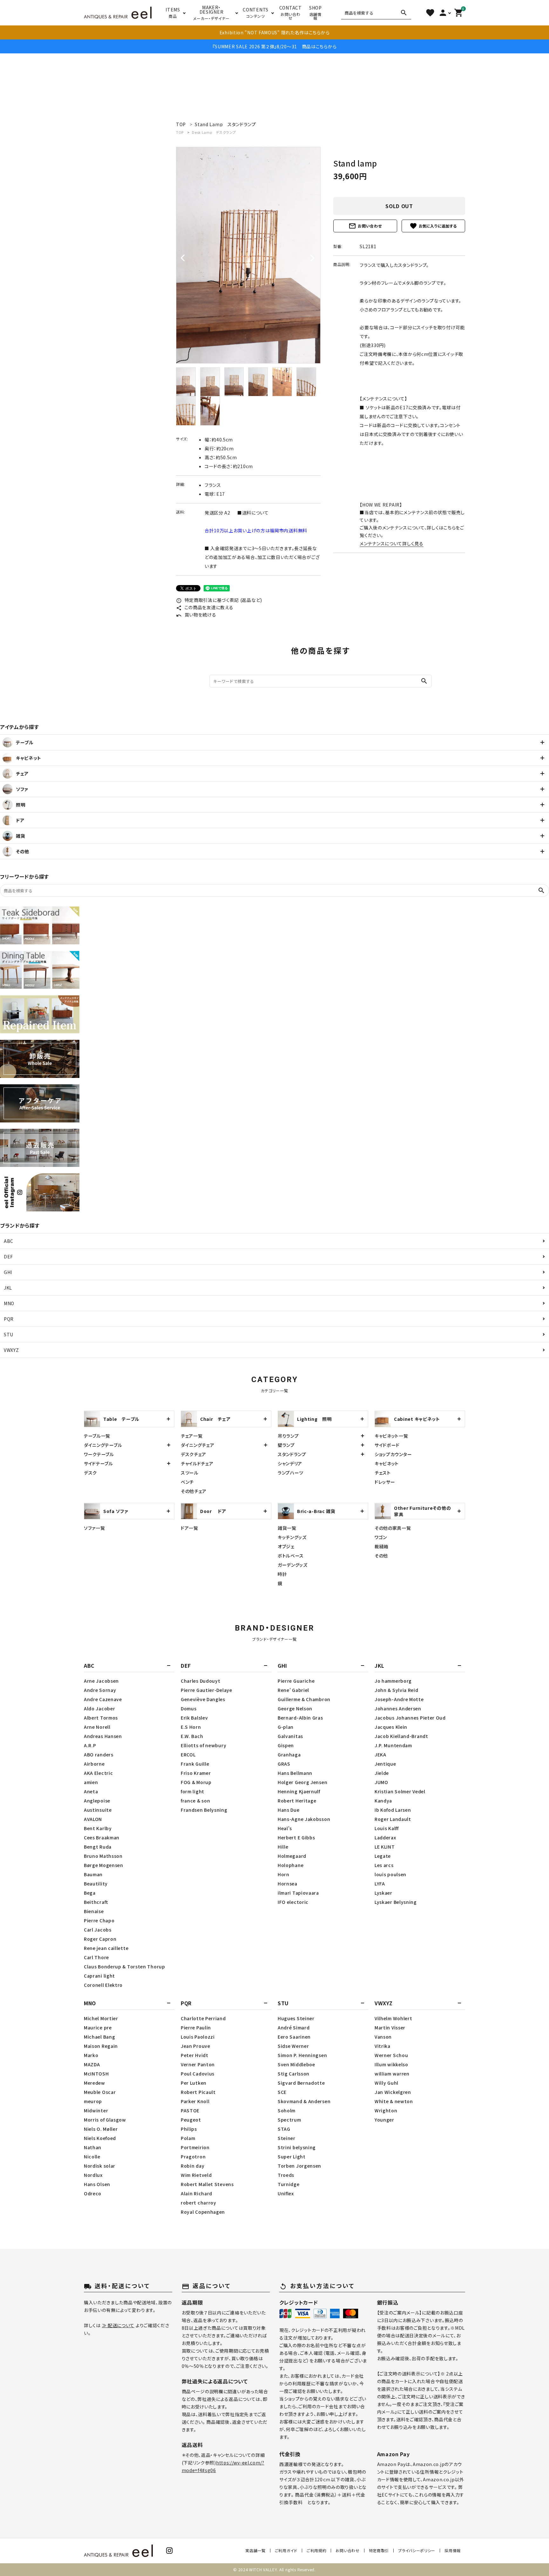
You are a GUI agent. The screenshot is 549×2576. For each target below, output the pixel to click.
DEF (8, 1257)
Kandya (383, 1801)
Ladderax (385, 1837)
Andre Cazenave (103, 1699)
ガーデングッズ (293, 1565)
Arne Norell (97, 1727)
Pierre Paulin (196, 2027)
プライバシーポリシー (417, 2550)
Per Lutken (194, 2083)
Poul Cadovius (198, 2074)
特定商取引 (379, 2550)
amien (91, 1782)
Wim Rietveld (196, 2175)
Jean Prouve (196, 2046)
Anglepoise (97, 1801)
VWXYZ (11, 1350)
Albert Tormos (101, 1718)
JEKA (380, 1755)
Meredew (95, 2083)
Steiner (287, 2138)
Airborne (94, 1764)
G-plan (286, 1727)
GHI (8, 1272)
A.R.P (90, 1745)
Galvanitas (290, 1736)
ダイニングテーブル (103, 1445)
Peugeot (191, 2120)
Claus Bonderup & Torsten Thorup (125, 1966)
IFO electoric (293, 1902)
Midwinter (96, 2110)
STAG (284, 2129)
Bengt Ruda (98, 1847)
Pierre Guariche (296, 1681)
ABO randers (99, 1755)
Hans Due (289, 1810)
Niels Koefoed (100, 2138)
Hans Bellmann (295, 1773)
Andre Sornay (100, 1690)
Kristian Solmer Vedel (400, 1791)
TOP (180, 132)
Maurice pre (98, 2027)
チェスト (383, 1473)
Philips (189, 2129)
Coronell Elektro (103, 1985)
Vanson (383, 2037)
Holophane (291, 1865)
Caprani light (99, 1976)
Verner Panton (198, 2064)
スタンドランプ (292, 1454)
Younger (384, 2120)
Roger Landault (393, 1819)
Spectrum (289, 2120)
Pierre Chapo (99, 1920)
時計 (282, 1574)
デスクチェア (193, 1454)
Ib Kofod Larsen (393, 1810)
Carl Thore (96, 1957)
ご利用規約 (317, 2550)
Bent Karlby (98, 1828)
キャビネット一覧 (391, 1436)
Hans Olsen (97, 2184)
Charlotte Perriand (203, 2018)
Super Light (292, 2157)
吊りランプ (288, 1436)
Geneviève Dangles (203, 1699)
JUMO (381, 1782)
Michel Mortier (101, 2018)
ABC (9, 1241)
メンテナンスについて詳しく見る (392, 543)
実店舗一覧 (255, 2550)
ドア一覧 (190, 1528)
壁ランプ (286, 1445)
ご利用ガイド (286, 2550)
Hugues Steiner (296, 2018)
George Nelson (295, 1708)
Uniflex (286, 2193)
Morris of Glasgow (105, 2120)
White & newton (394, 2101)
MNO (9, 1303)
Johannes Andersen (398, 1708)
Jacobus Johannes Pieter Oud (410, 1718)
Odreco (93, 2193)
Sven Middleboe (296, 2064)
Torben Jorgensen (299, 2166)
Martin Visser (390, 2027)
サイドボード (387, 1445)
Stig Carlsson (294, 2074)
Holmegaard (292, 1856)
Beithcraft (96, 1902)
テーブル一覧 (97, 1436)
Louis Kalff (387, 1828)
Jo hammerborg (393, 1681)
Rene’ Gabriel (293, 1690)
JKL (8, 1288)
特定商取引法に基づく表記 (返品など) (219, 600)
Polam (188, 2138)
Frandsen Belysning (204, 1810)
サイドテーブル (98, 1463)
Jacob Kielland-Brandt (401, 1736)
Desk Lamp (214, 132)
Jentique (385, 1764)
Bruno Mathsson (103, 1856)
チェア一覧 (192, 1436)
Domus (189, 1708)
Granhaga (289, 1755)
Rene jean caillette (106, 1948)
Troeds (286, 2175)
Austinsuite (98, 1810)
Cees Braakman (102, 1837)
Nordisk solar (100, 2166)
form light (193, 1791)
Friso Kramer (196, 1773)
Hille (283, 1847)
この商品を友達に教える (205, 607)
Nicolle (92, 2157)
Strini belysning (297, 2147)
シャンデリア (290, 1463)
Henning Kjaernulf (299, 1791)
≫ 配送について (118, 2325)
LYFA (380, 1884)
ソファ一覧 (95, 1528)
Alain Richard (197, 2193)
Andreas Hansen (103, 1736)
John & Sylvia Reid (396, 1690)
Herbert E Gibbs (296, 1837)
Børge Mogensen (104, 1865)
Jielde (382, 1773)
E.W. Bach (192, 1736)
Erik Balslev (194, 1718)
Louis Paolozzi (198, 2037)
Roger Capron (100, 1939)
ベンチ (187, 1482)
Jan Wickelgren (393, 2092)
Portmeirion (195, 2147)
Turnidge (289, 2184)
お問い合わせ (365, 226)
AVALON (93, 1819)
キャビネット (387, 1463)
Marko (91, 2055)
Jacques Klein (391, 1727)
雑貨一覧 (287, 1528)
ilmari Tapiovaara (298, 1893)
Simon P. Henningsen (302, 2055)
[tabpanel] (248, 255)
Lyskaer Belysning (396, 1902)
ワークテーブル (99, 1454)
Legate (383, 1856)
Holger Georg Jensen (302, 1782)
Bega (90, 1893)
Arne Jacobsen (101, 1681)
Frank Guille (195, 1764)
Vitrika (383, 2046)
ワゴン (381, 1537)
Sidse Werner (293, 2046)
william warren (392, 2074)
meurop (93, 2101)
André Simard (294, 2027)
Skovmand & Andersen (304, 2101)
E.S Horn (191, 1727)
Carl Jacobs (98, 1930)
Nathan (93, 2147)
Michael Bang (99, 2037)
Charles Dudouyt (201, 1681)
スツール (190, 1473)
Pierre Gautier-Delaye (207, 1690)
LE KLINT (385, 1847)
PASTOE (190, 2110)
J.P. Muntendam (393, 1745)
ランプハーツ (291, 1473)
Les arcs (384, 1865)
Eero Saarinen (294, 2037)
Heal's (285, 1828)
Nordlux (93, 2175)
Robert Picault (198, 2092)
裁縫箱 (382, 1546)
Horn (284, 1874)
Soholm (287, 2110)
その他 (381, 1556)
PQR (9, 1319)
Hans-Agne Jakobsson (304, 1819)
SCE (282, 2092)
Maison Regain (101, 2046)
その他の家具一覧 (393, 1528)
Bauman (93, 1874)
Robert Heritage (297, 1801)
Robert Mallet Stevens (207, 2184)
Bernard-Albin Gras (300, 1718)
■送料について (253, 513)
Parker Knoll (195, 2101)
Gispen (286, 1745)
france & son (195, 1801)
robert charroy (199, 2203)
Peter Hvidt (195, 2055)
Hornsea (288, 1884)
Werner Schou (391, 2055)
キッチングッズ (292, 1537)
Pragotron (193, 2157)
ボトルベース (291, 1556)
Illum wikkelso (391, 2064)
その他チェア (194, 1491)
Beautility (96, 1884)
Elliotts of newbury (203, 1745)
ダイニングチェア (198, 1445)
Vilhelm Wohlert (393, 2018)
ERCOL (188, 1755)
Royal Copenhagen (203, 2212)
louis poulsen (390, 1874)
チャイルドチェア (197, 1463)
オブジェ (286, 1546)
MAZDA (92, 2064)
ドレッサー (385, 1482)
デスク (90, 1473)
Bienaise (94, 1911)
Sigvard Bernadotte (301, 2083)
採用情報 (453, 2550)
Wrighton (386, 2110)
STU (9, 1334)
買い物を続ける (196, 615)
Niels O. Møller (101, 2129)
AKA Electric (98, 1773)
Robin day (193, 2166)
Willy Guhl (386, 2083)
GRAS (284, 1764)
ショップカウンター (393, 1454)
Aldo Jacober (99, 1708)
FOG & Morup (196, 1782)
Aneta (91, 1791)
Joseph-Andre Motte (399, 1699)
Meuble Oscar (100, 2092)
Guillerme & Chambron (304, 1699)
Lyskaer (383, 1893)
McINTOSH (96, 2074)
